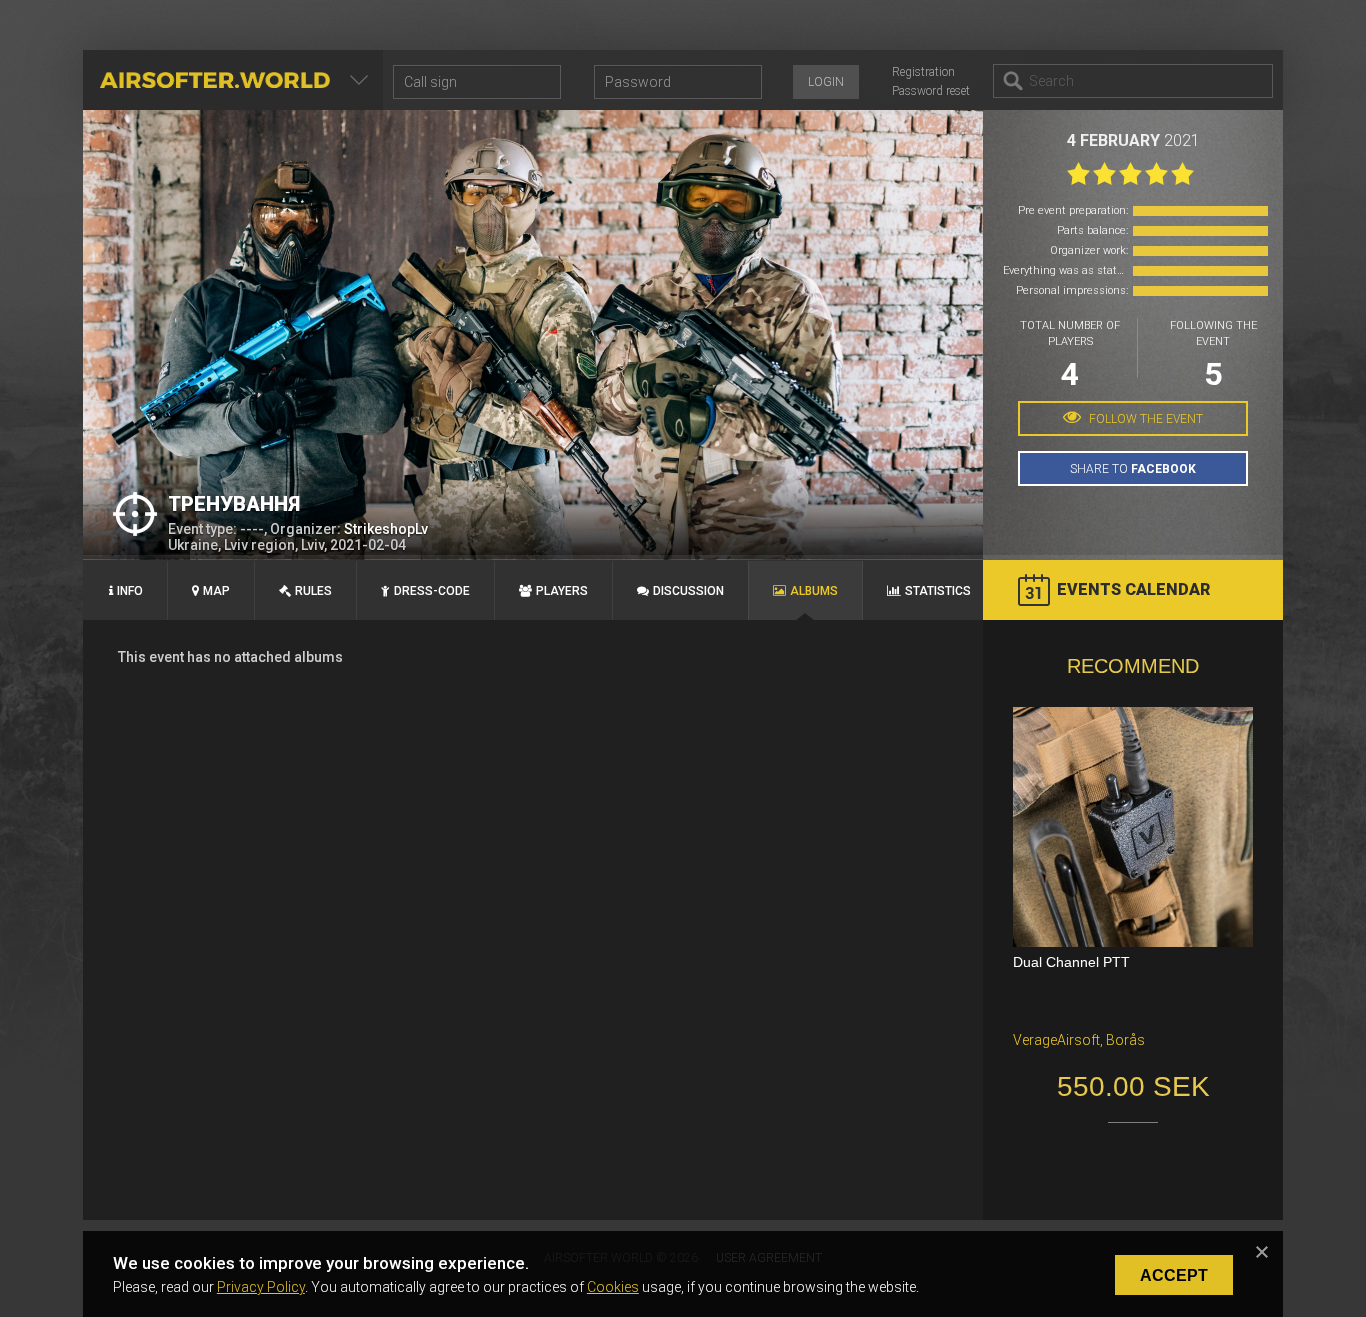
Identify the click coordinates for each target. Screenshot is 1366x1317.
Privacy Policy (261, 1287)
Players (562, 591)
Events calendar (1133, 589)
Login (826, 82)
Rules (313, 591)
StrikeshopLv (386, 529)
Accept (1174, 1275)
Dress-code (432, 591)
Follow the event (1144, 419)
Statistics (938, 591)
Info (130, 591)
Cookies (613, 1287)
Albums (814, 591)
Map (216, 591)
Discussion (688, 591)
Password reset (931, 91)
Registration (923, 72)
